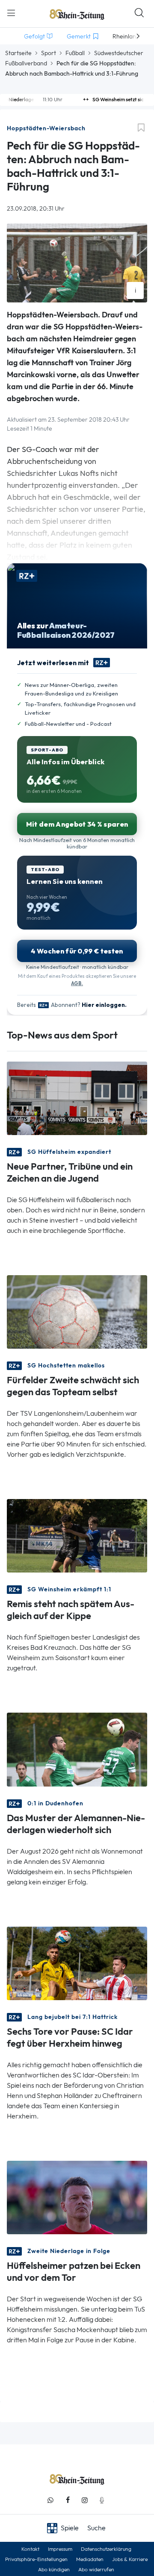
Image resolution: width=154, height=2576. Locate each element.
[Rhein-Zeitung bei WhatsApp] (50, 2500)
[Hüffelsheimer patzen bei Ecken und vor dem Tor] (77, 2197)
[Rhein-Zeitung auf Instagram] (85, 2500)
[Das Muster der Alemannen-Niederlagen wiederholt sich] (77, 1749)
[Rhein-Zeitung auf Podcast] (102, 2500)
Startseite (18, 53)
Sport (49, 53)
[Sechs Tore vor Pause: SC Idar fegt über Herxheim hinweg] (77, 1962)
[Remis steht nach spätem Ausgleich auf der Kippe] (77, 1535)
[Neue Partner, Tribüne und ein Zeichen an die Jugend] (77, 1098)
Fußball (75, 53)
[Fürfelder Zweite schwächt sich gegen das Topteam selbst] (77, 1311)
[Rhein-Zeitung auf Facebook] (68, 2500)
